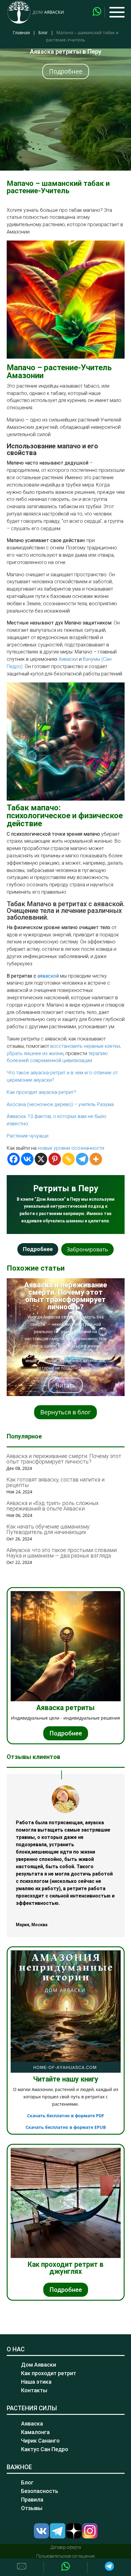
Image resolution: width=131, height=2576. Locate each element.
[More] (96, 1159)
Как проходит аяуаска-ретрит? (41, 1092)
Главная (21, 33)
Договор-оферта (66, 2547)
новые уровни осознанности (71, 1148)
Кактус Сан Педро (45, 2449)
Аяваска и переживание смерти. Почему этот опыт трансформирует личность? (65, 1296)
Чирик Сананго (40, 2441)
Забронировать (87, 1249)
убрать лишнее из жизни (35, 1053)
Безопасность (40, 2491)
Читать (65, 1385)
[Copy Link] (68, 1159)
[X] (41, 1159)
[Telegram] (82, 1159)
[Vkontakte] (27, 1159)
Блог (43, 33)
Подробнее (66, 71)
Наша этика (36, 2382)
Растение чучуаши (28, 1136)
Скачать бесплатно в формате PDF (66, 2116)
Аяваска (32, 2424)
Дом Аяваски (39, 2365)
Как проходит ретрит (49, 2373)
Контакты (34, 2390)
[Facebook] (14, 1159)
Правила (32, 2500)
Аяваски (68, 659)
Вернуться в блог (65, 1412)
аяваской (48, 976)
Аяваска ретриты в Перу (66, 52)
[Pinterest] (55, 1159)
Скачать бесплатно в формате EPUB (66, 2127)
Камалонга (35, 2432)
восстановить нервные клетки (85, 1046)
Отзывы (32, 2508)
